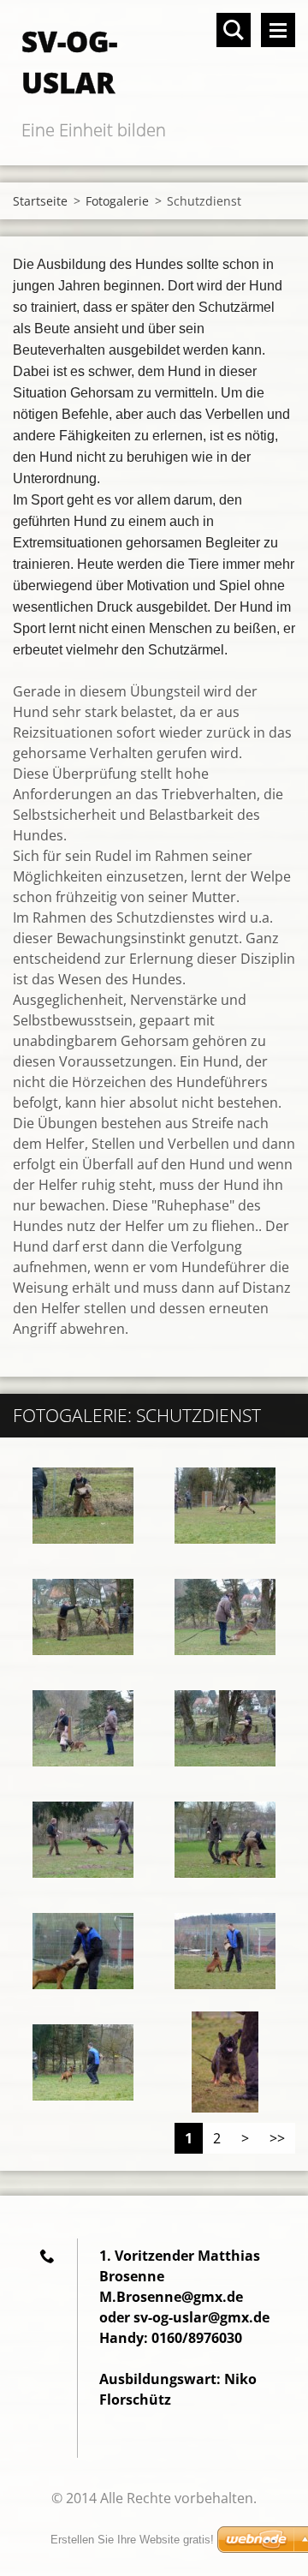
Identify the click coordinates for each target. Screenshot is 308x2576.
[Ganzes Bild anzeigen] (83, 1505)
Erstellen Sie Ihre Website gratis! (132, 2540)
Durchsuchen (234, 30)
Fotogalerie (117, 201)
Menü (278, 30)
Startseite (40, 201)
